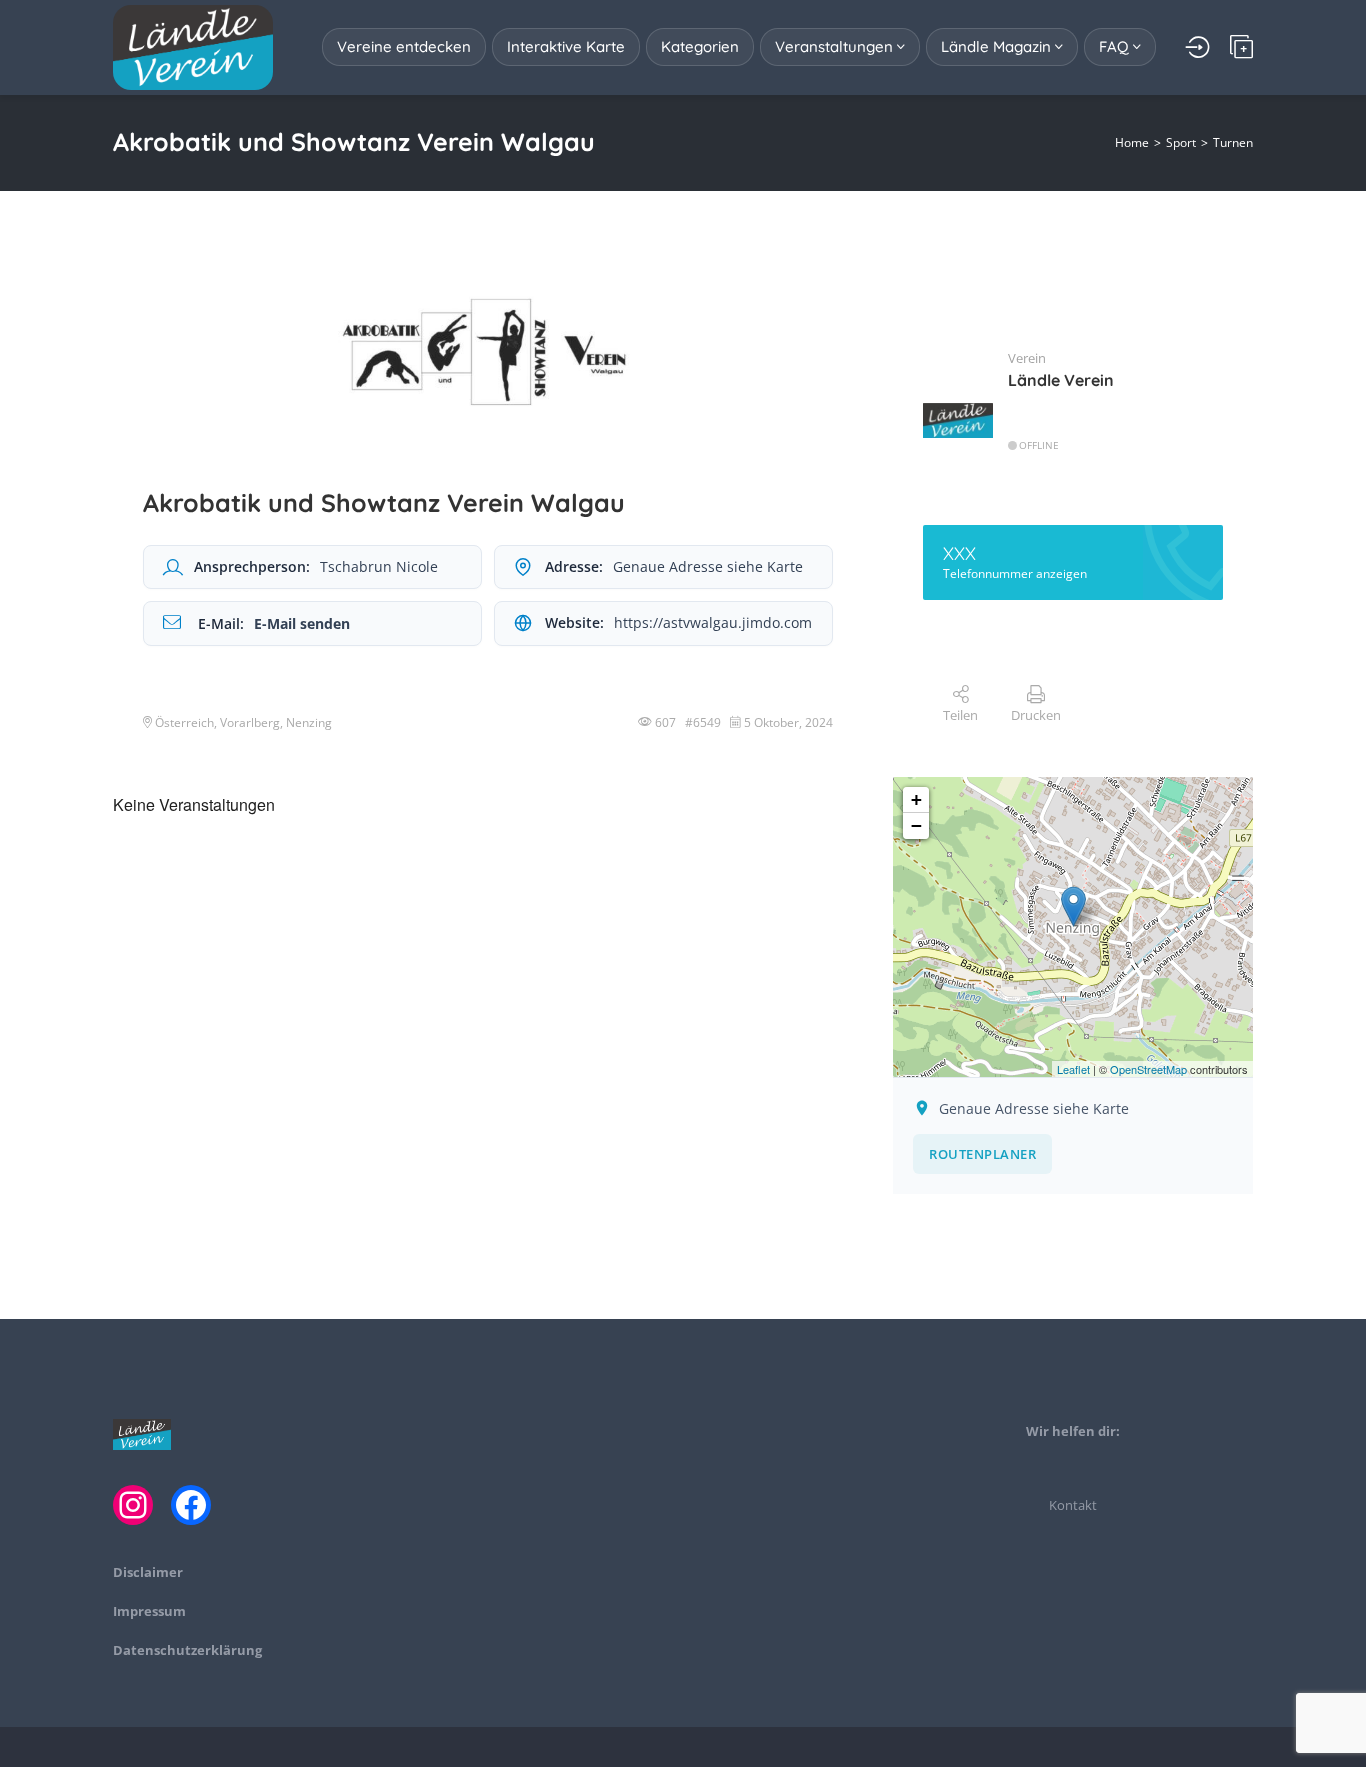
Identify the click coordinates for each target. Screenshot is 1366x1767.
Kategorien (700, 46)
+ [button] (916, 799)
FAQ (1116, 46)
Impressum (149, 1611)
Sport (1181, 142)
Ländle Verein (1061, 380)
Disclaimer (148, 1572)
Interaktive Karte (566, 46)
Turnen (1233, 142)
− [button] (916, 825)
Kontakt (1073, 1505)
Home (1132, 142)
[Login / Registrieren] (1197, 47)
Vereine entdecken (404, 46)
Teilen (960, 715)
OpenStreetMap (1148, 1069)
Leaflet (1073, 1069)
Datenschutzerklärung (187, 1650)
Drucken (1036, 715)
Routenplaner (982, 1154)
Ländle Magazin (998, 46)
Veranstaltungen (836, 46)
